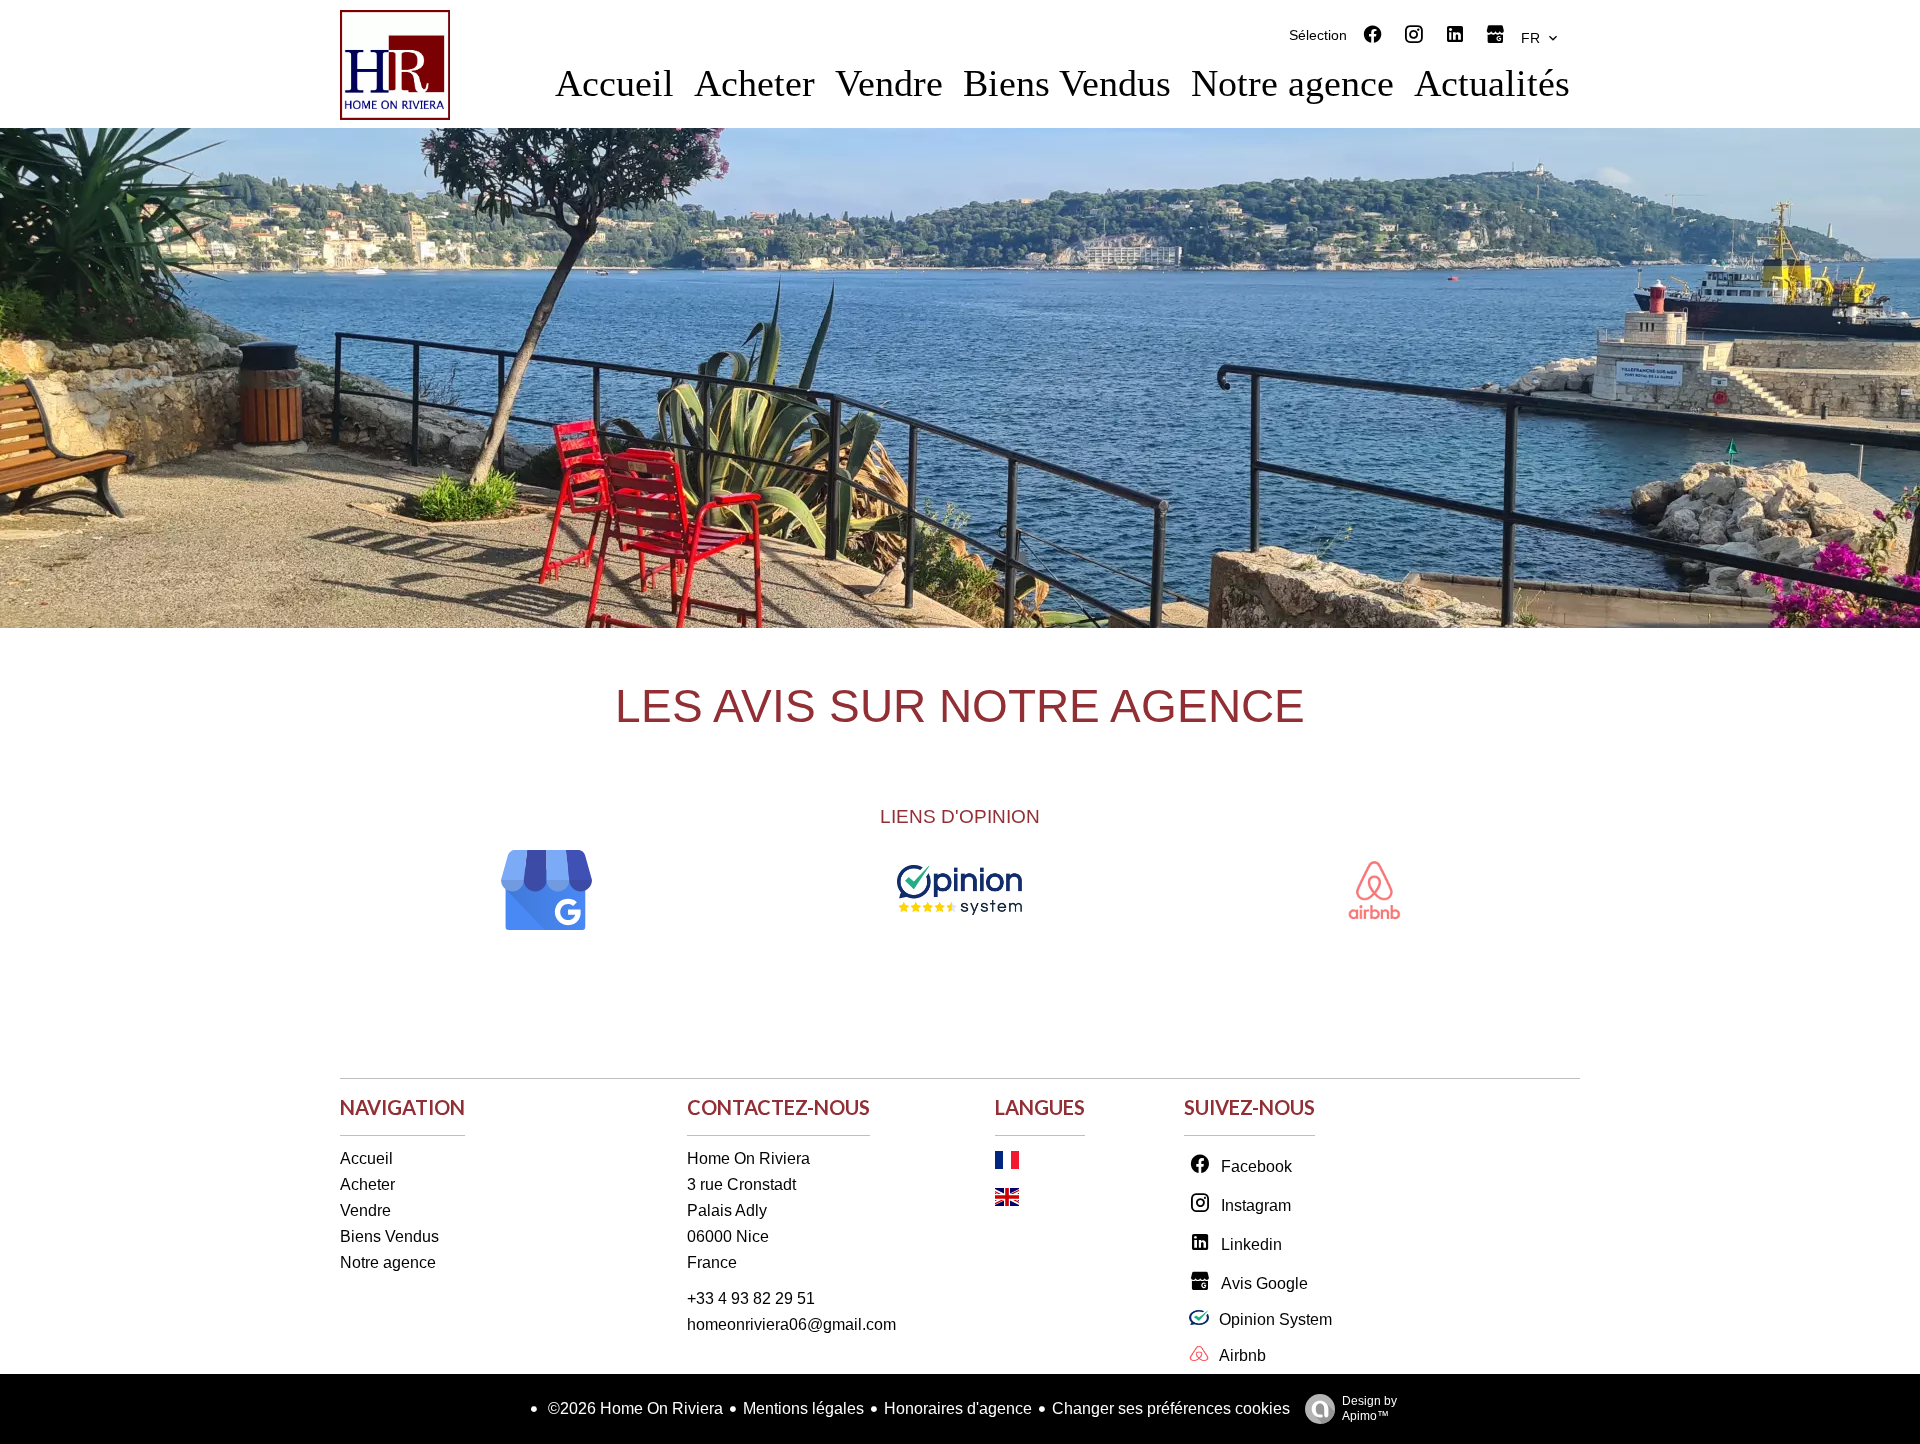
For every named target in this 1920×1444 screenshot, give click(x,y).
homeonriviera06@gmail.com (791, 1324)
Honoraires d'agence (958, 1408)
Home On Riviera (748, 1158)
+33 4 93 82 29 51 (751, 1298)
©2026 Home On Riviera (633, 1408)
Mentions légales (803, 1408)
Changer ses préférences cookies (1171, 1408)
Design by (1369, 1408)
